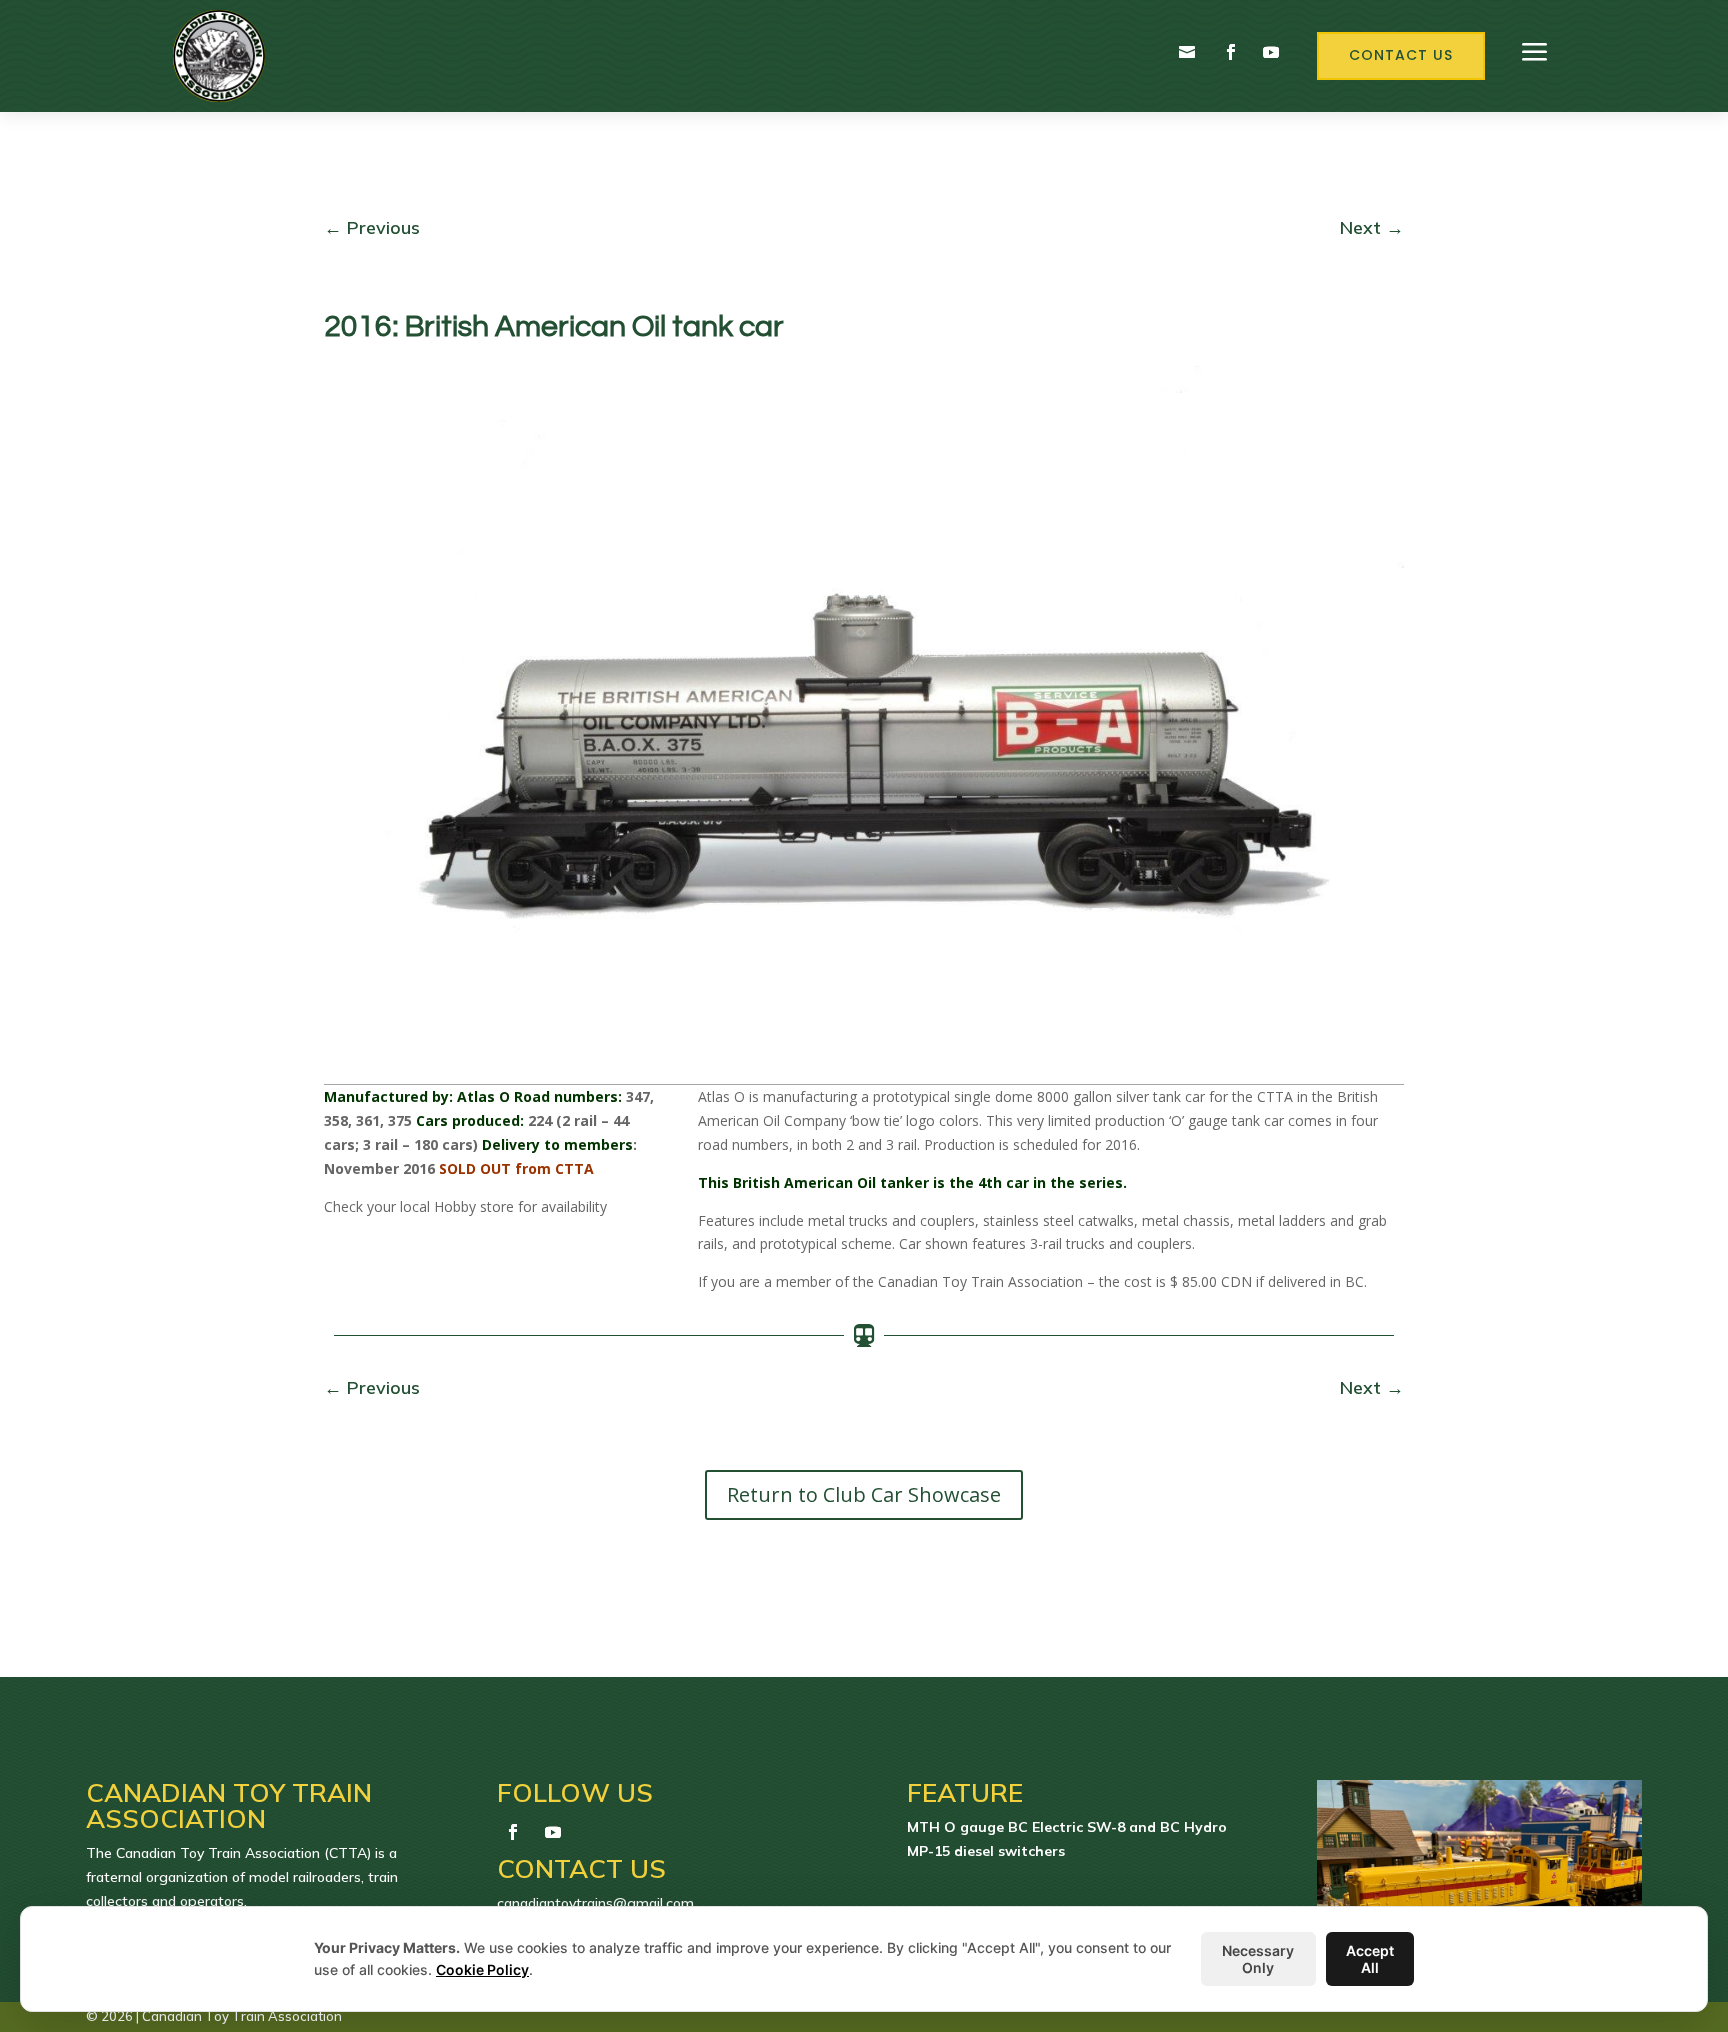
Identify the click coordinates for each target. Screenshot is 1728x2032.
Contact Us (1401, 55)
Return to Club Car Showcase (864, 1494)
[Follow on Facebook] (1231, 52)
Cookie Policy (482, 1969)
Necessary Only (1258, 1959)
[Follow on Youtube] (1271, 52)
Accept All (1370, 1959)
